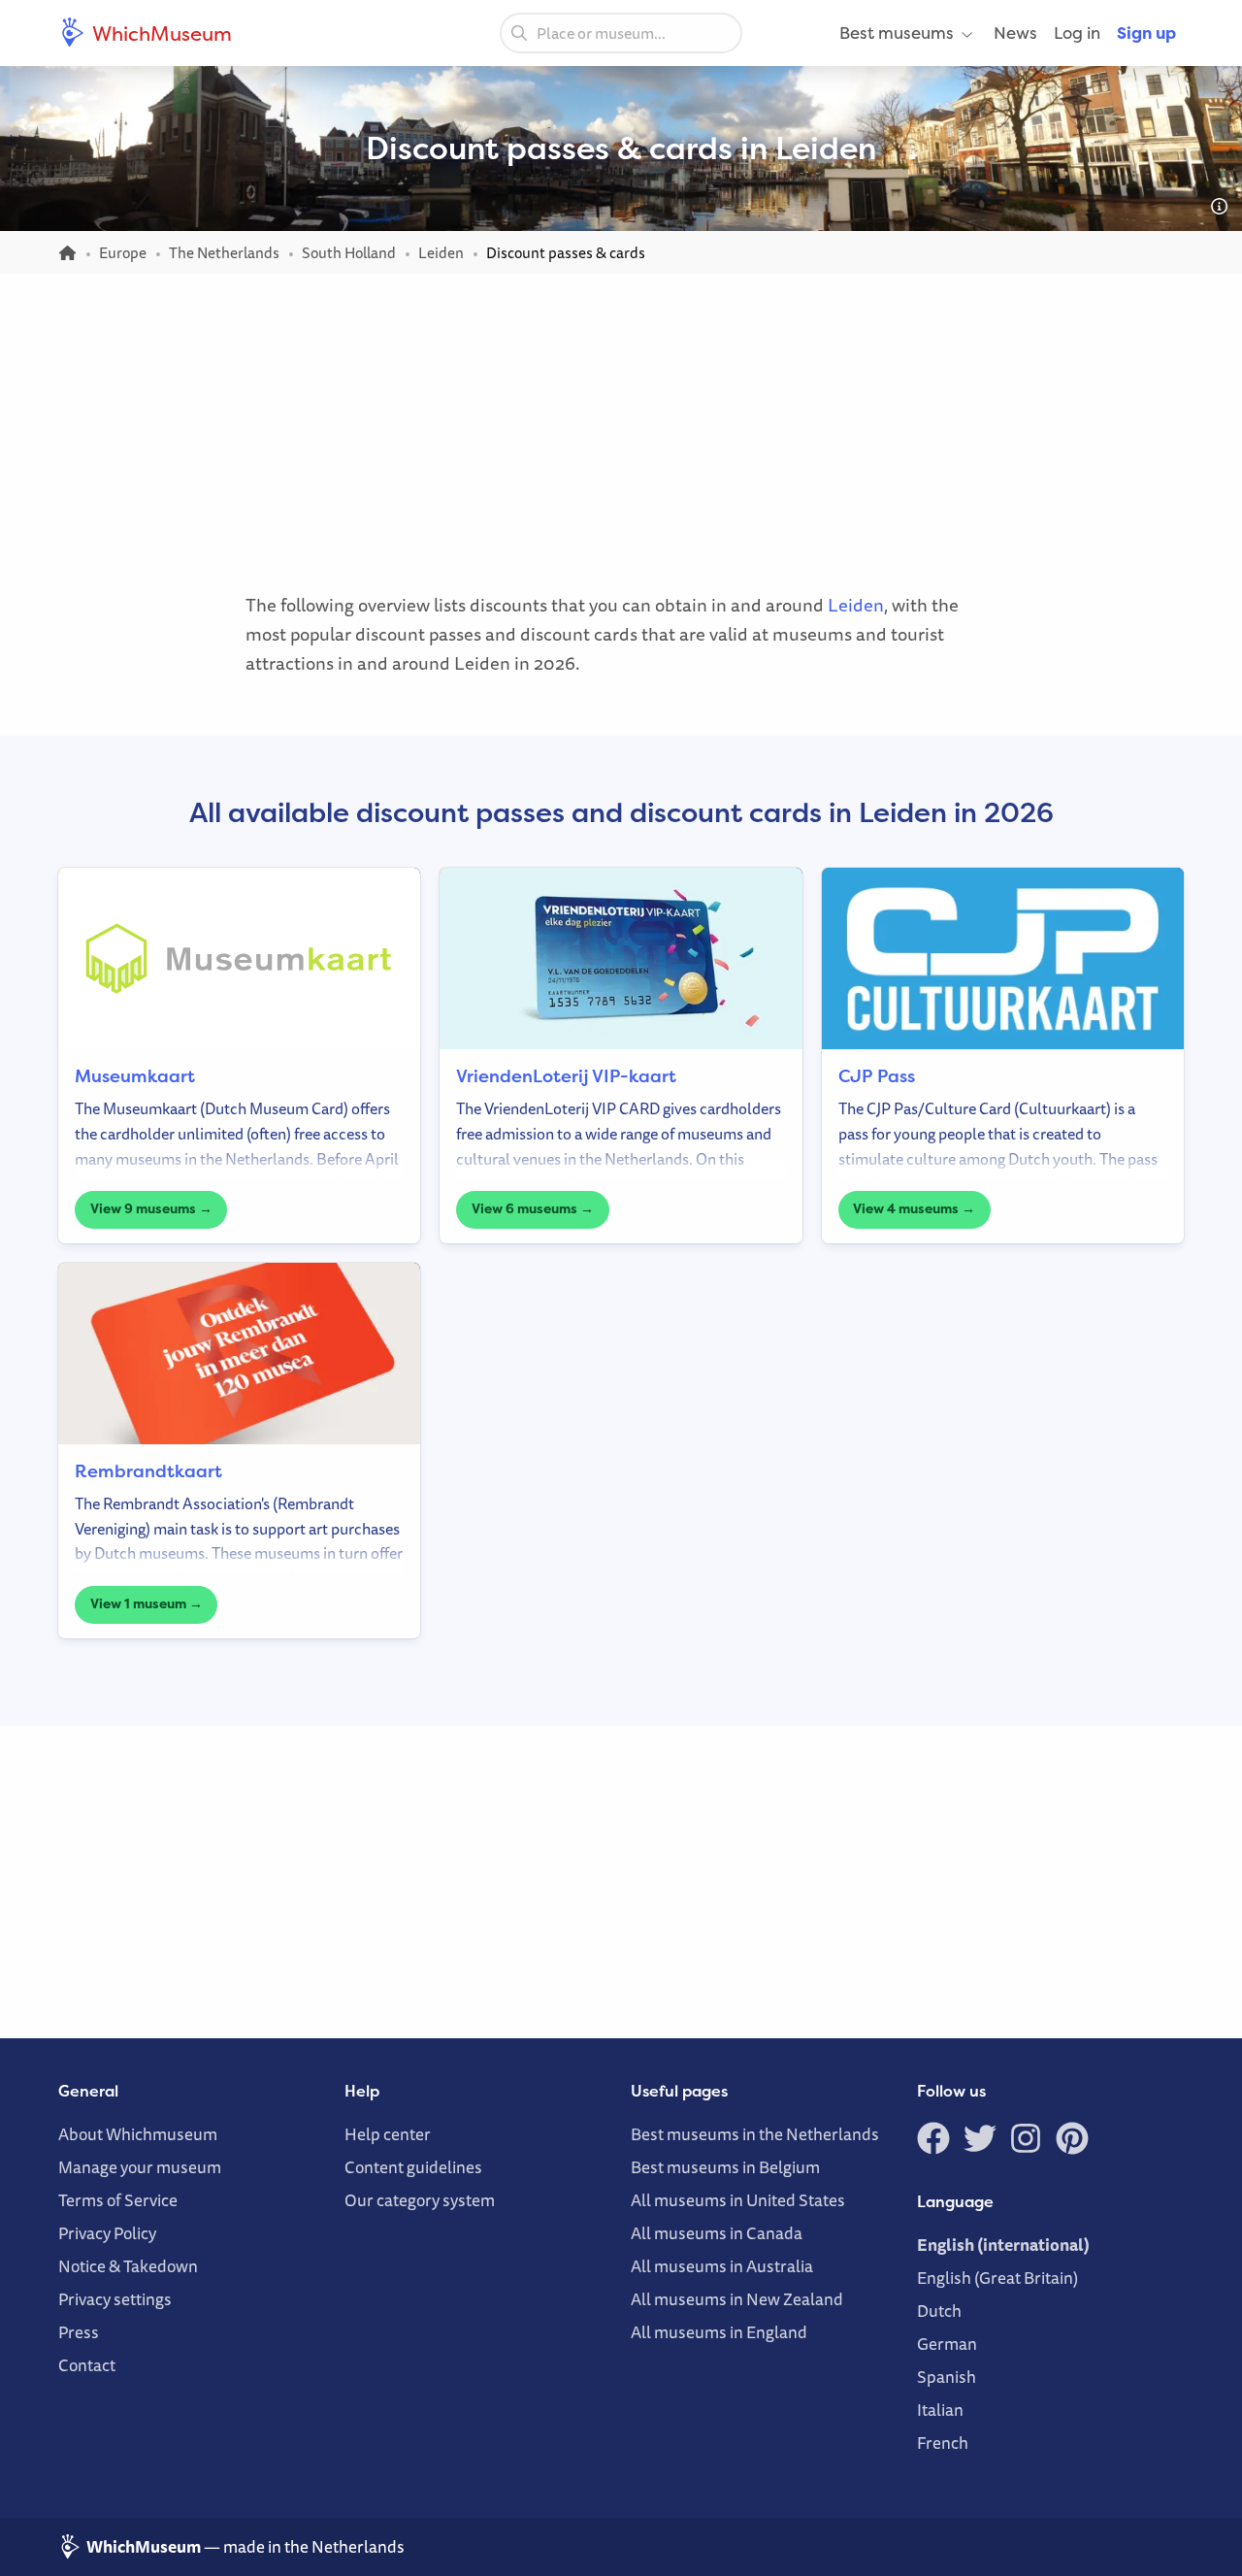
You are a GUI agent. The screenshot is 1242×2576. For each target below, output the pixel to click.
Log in (1077, 33)
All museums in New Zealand (737, 2299)
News (1015, 33)
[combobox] (621, 33)
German (947, 2344)
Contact (87, 2365)
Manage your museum (140, 2167)
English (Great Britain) (997, 2278)
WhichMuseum (160, 33)
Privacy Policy (107, 2233)
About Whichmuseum (138, 2134)
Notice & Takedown (128, 2266)
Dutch (939, 2311)
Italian (940, 2410)
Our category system (420, 2200)
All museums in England (719, 2332)
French (943, 2443)
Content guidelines (413, 2167)
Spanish (947, 2377)
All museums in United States (738, 2200)
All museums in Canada (717, 2233)
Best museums (897, 33)
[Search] (519, 32)
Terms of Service (118, 2200)
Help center (388, 2134)
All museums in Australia (722, 2266)
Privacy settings (115, 2299)
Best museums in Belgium (725, 2167)
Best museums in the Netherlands (755, 2134)
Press (79, 2332)
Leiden (856, 605)
